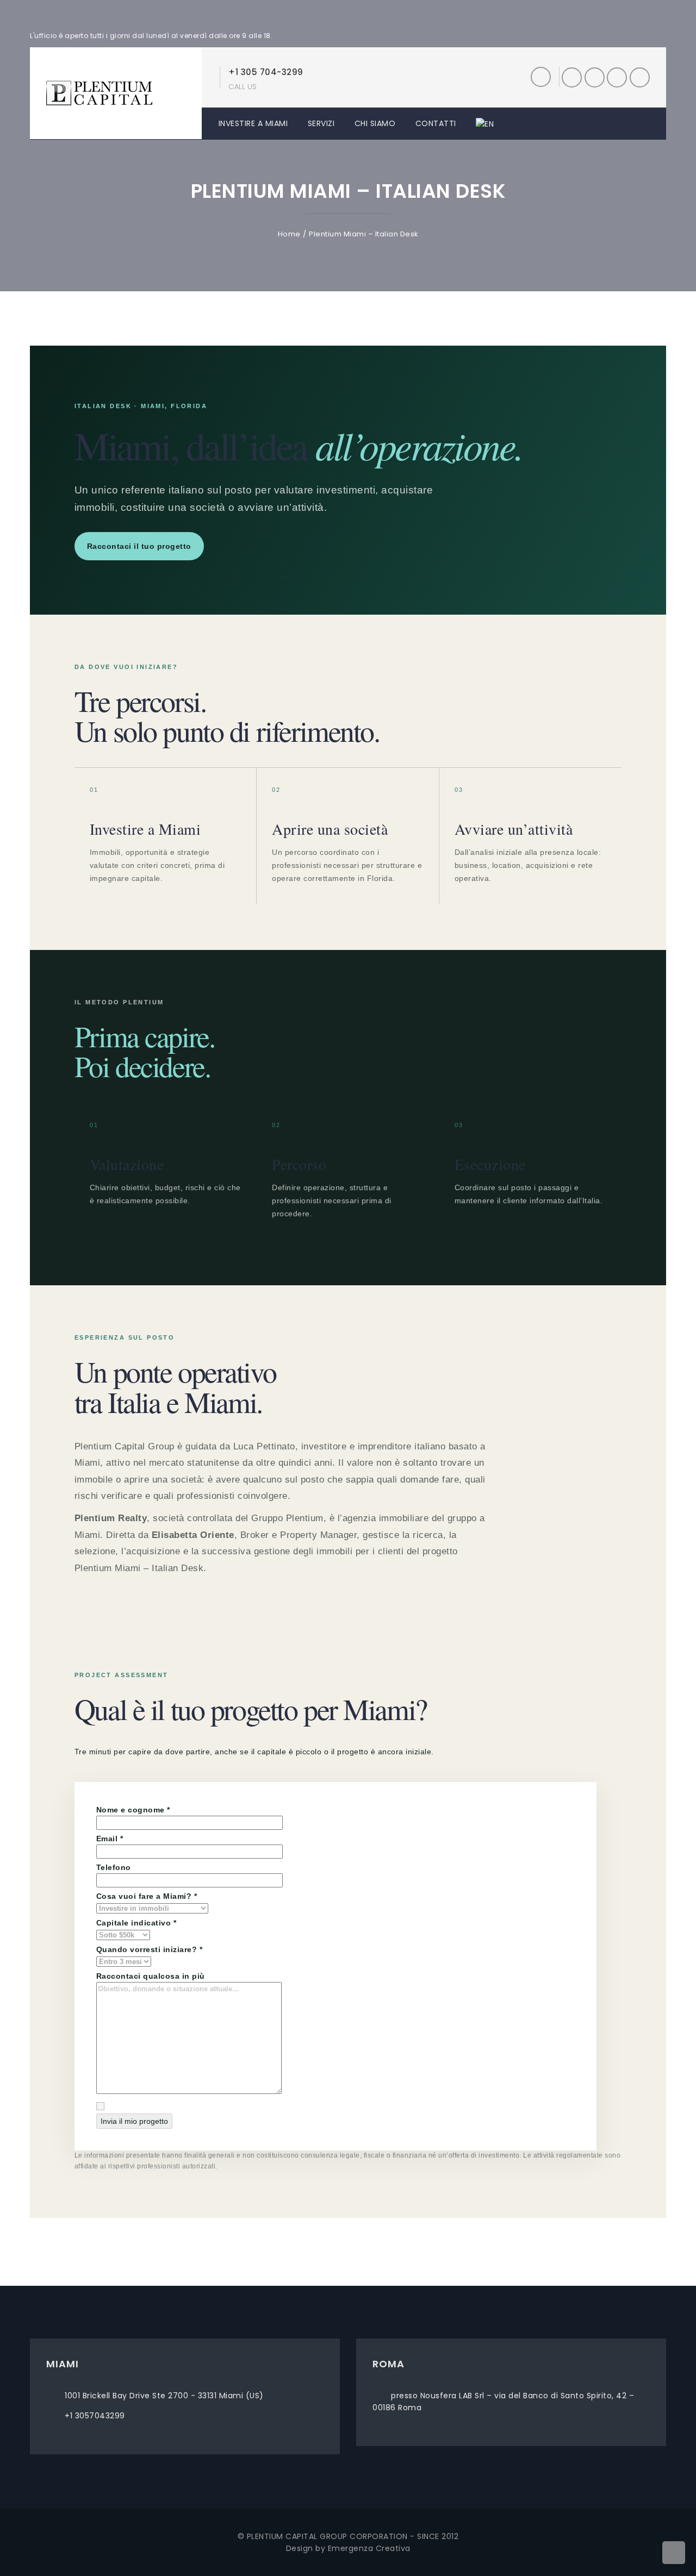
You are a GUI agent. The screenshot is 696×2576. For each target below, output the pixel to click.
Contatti (436, 123)
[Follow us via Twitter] (595, 77)
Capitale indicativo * (136, 1923)
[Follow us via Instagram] (617, 77)
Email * (110, 1839)
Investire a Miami (253, 123)
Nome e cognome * (133, 1810)
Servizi (321, 123)
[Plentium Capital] (99, 92)
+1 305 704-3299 (266, 72)
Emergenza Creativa (369, 2548)
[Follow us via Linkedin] (640, 77)
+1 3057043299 (95, 2416)
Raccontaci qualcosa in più (151, 1976)
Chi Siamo (375, 123)
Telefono (114, 1867)
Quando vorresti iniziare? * (150, 1949)
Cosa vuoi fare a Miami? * (147, 1896)
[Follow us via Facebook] (572, 77)
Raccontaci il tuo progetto (139, 546)
